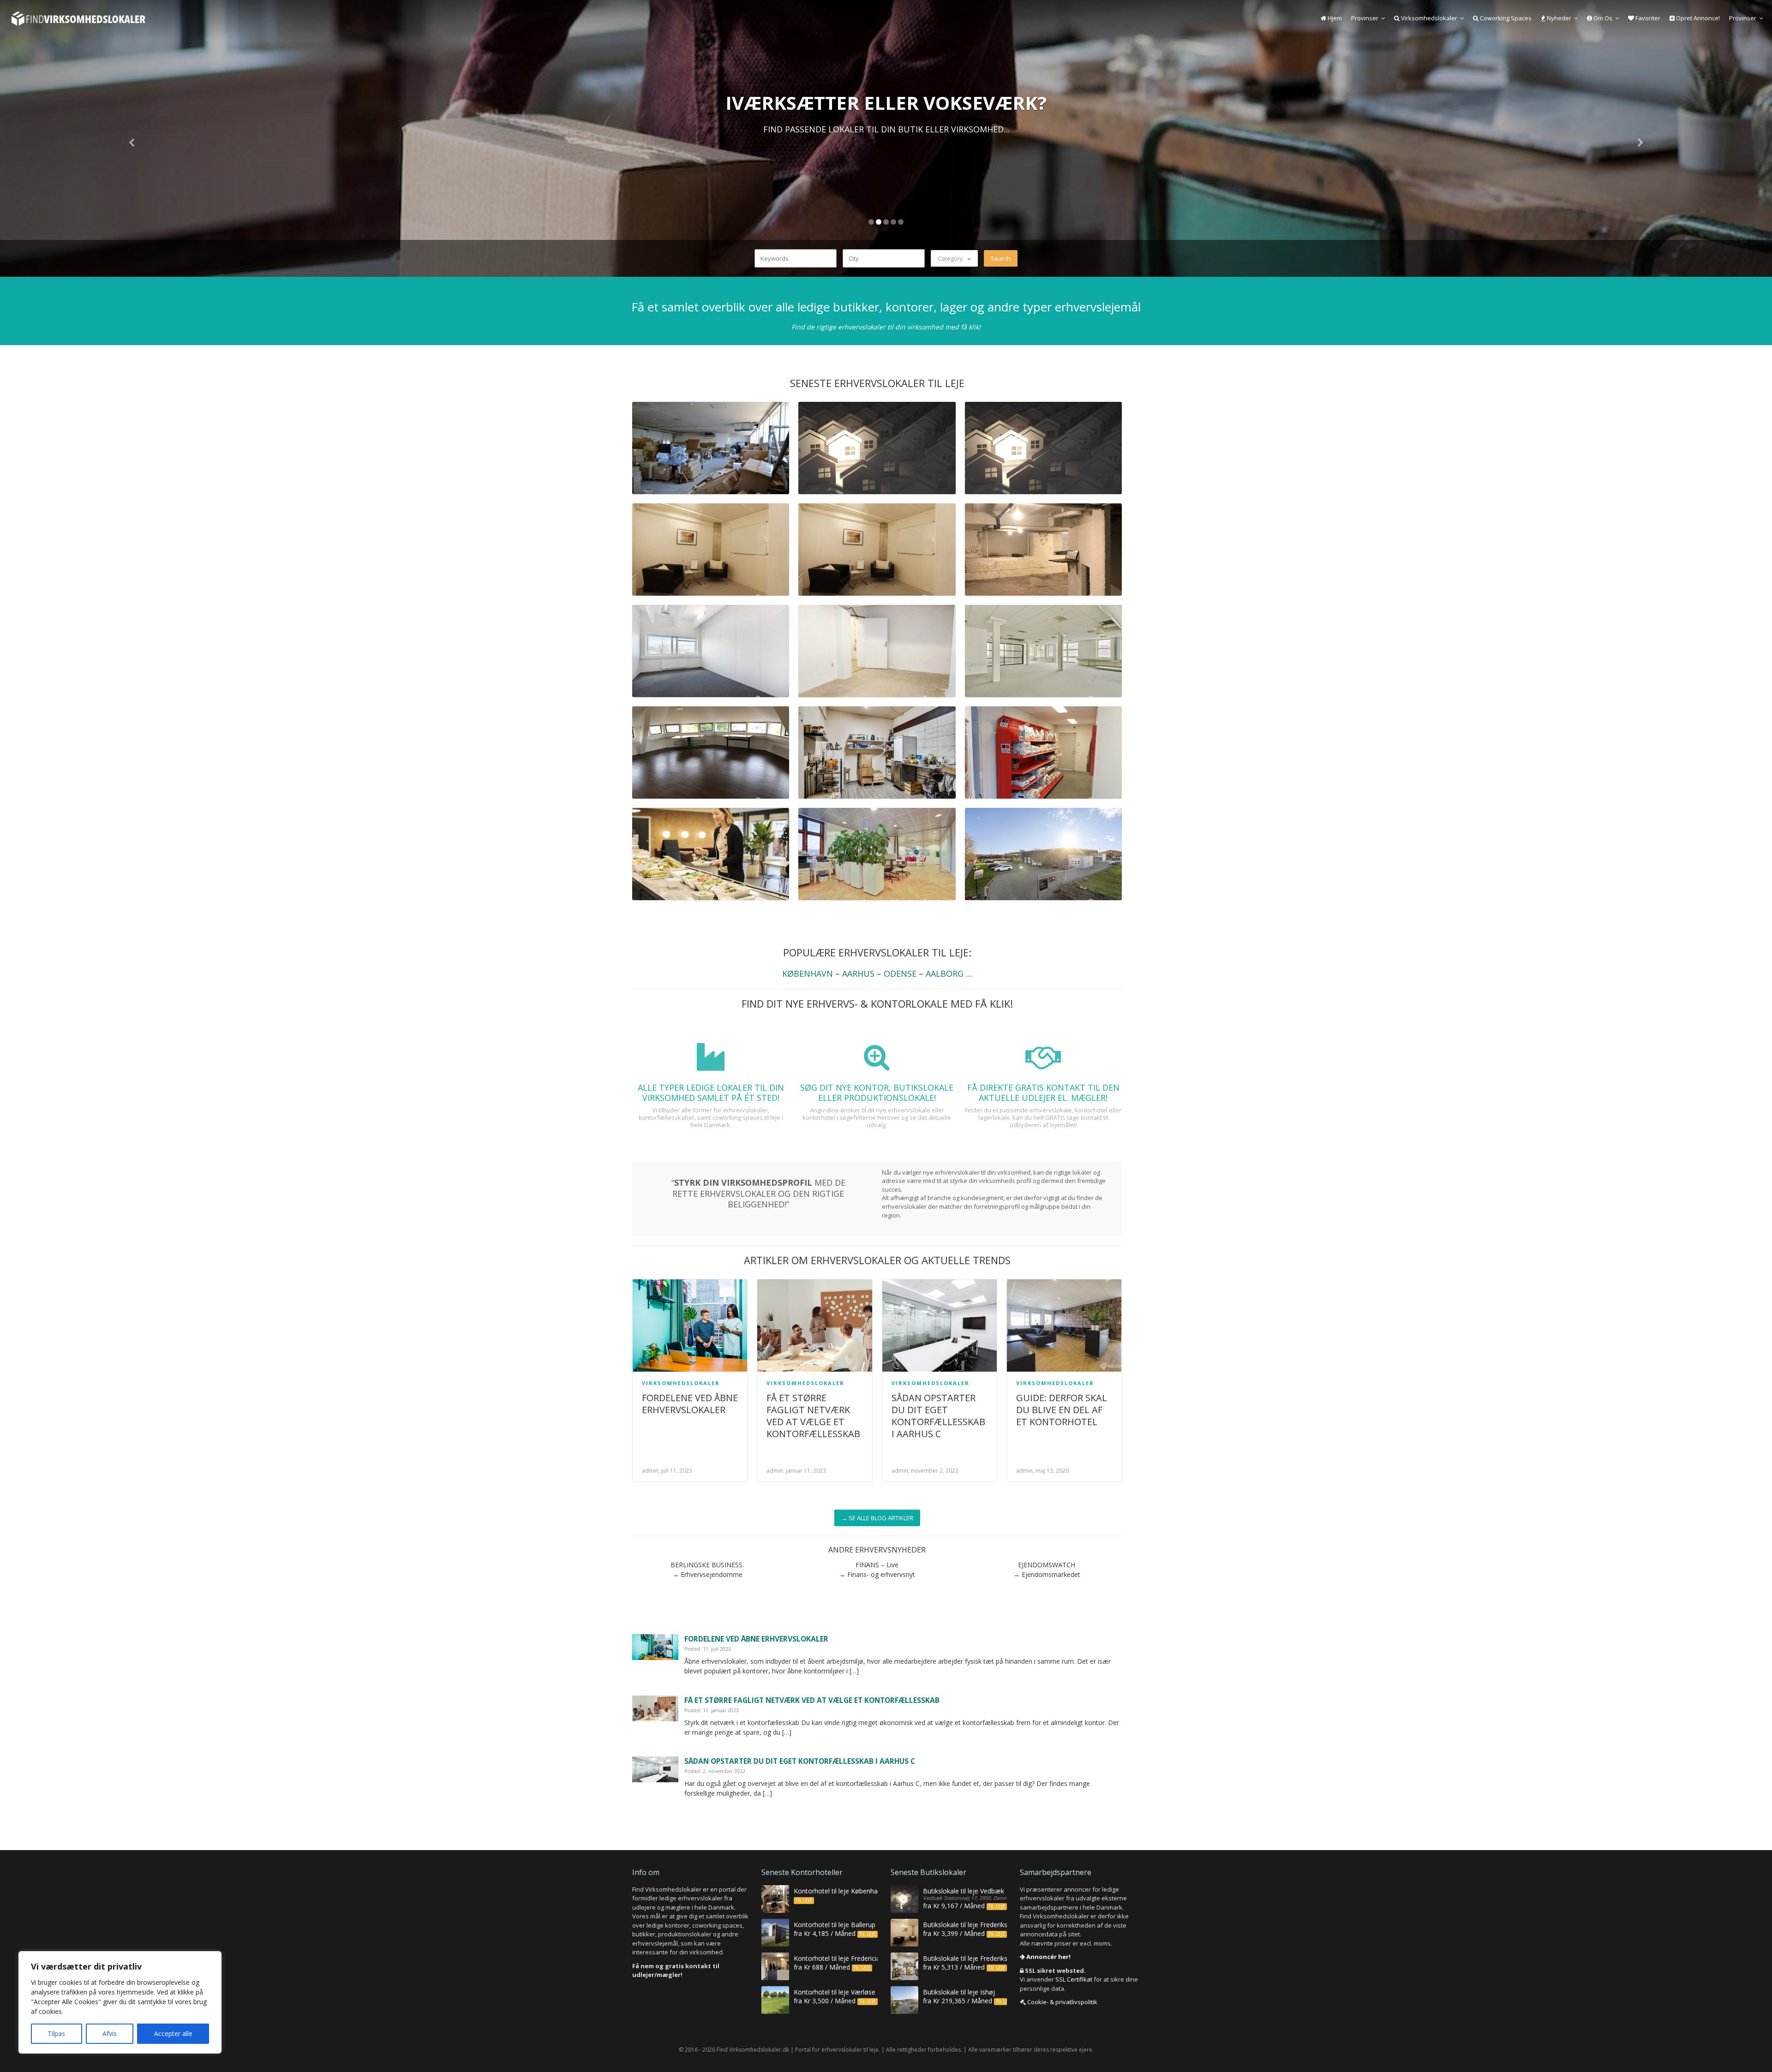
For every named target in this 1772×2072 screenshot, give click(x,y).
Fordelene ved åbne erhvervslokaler (690, 1404)
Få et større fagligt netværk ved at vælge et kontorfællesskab (813, 1416)
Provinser (1365, 18)
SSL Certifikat (1074, 1979)
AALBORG (945, 973)
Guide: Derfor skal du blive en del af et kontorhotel (1062, 1410)
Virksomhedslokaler (1428, 18)
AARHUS (858, 973)
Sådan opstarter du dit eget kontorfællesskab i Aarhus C (938, 1416)
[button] (133, 138)
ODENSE (900, 973)
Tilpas (56, 2033)
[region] (120, 2002)
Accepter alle (173, 2033)
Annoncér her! (1048, 1957)
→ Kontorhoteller (886, 154)
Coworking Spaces (1505, 18)
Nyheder (1558, 18)
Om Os (1602, 18)
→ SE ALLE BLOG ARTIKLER (877, 1518)
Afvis (110, 2033)
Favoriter (1647, 18)
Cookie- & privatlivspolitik (1062, 2002)
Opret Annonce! (1697, 18)
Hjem (1334, 18)
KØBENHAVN (808, 973)
